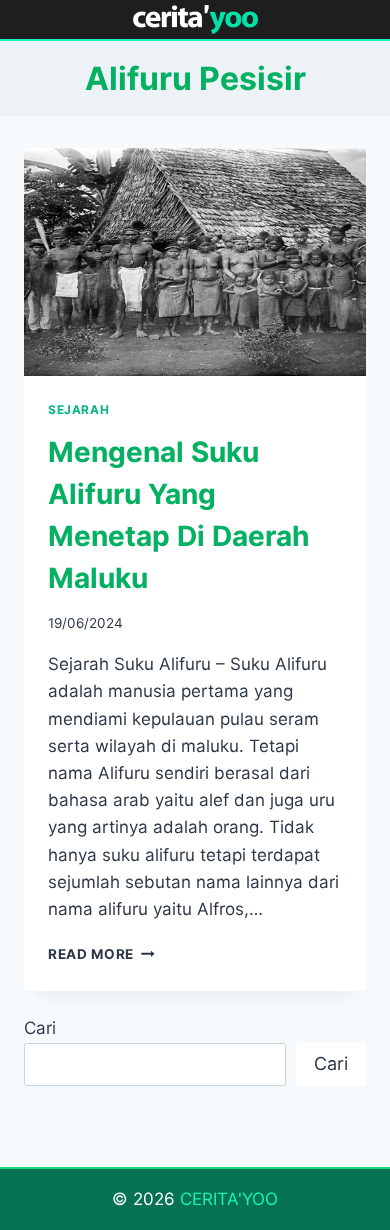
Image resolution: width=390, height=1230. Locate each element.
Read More (101, 954)
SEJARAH (78, 409)
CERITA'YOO (229, 1199)
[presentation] (195, 262)
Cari (40, 1028)
